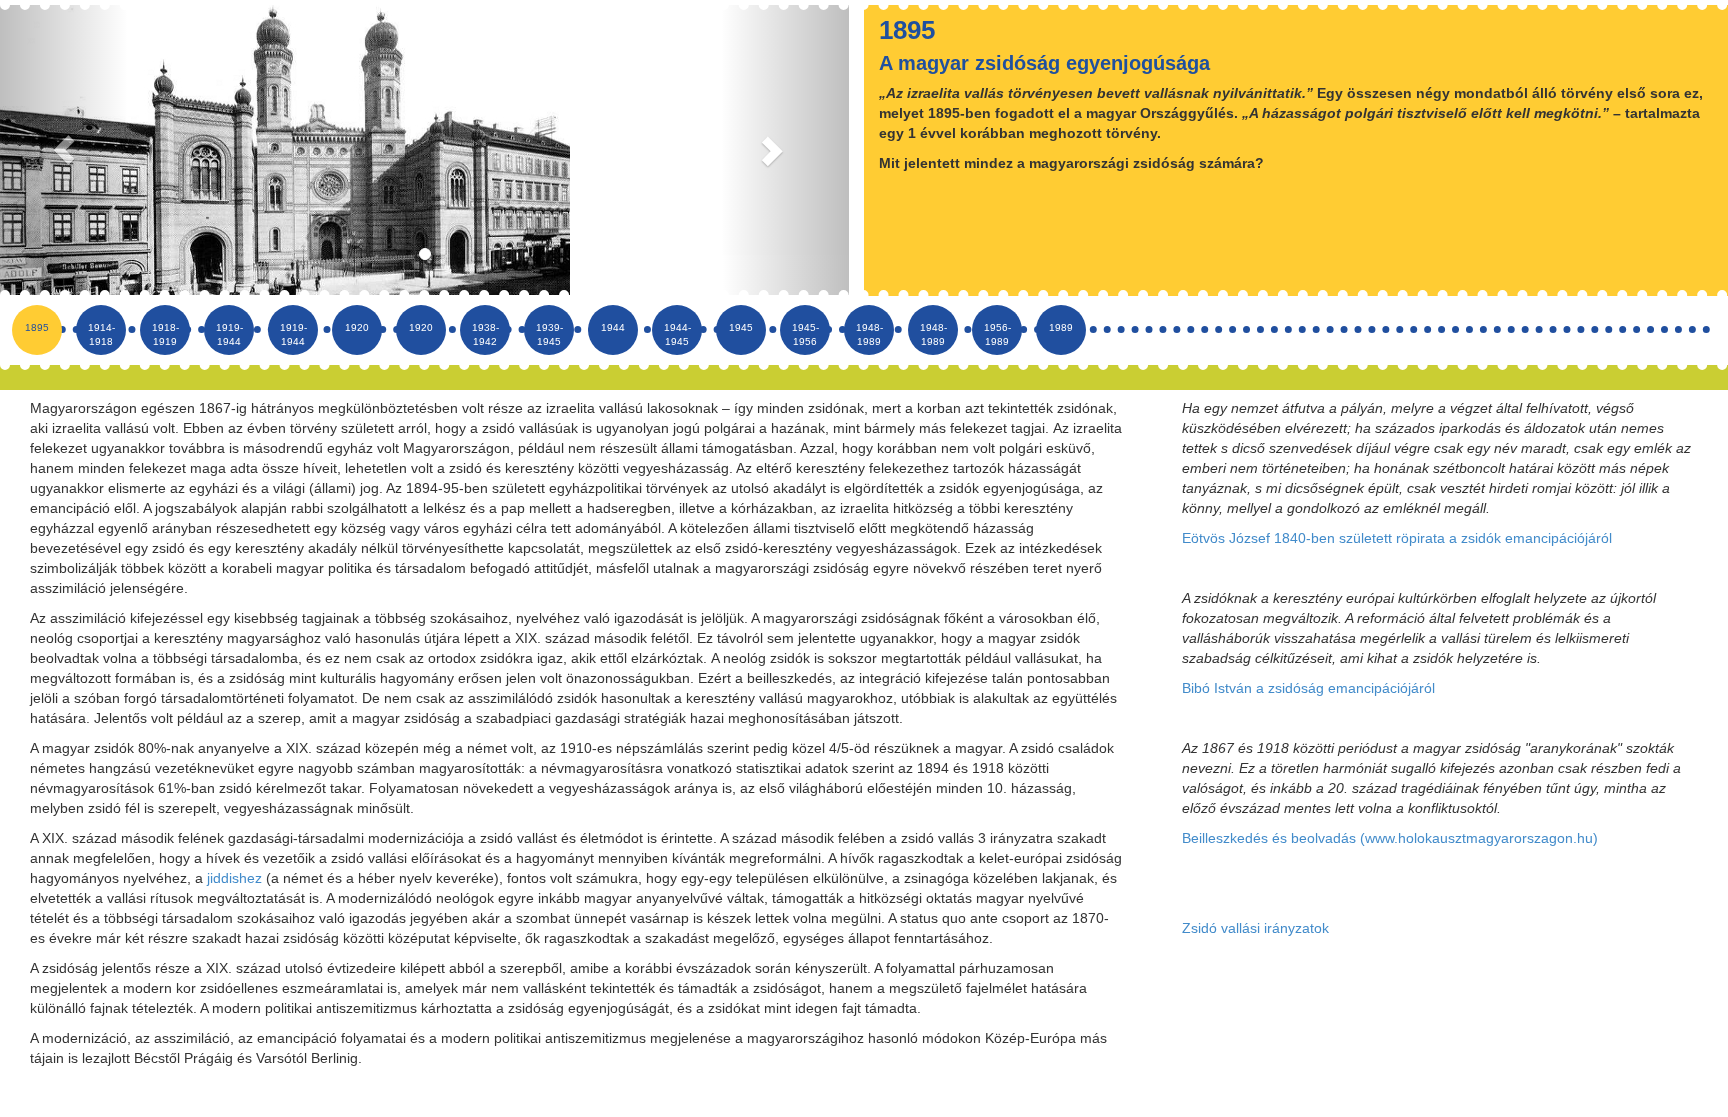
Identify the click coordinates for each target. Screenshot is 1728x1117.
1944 (613, 327)
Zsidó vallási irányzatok (1255, 928)
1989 (1061, 327)
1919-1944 (229, 334)
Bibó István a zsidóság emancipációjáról (1308, 688)
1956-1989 (997, 334)
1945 (741, 327)
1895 (37, 327)
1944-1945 (677, 334)
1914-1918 (101, 334)
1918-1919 (165, 334)
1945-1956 (805, 334)
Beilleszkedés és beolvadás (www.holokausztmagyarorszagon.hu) (1390, 838)
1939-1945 (549, 334)
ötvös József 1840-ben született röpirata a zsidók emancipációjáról (1401, 538)
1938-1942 (485, 334)
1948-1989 (869, 334)
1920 (357, 327)
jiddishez (234, 878)
